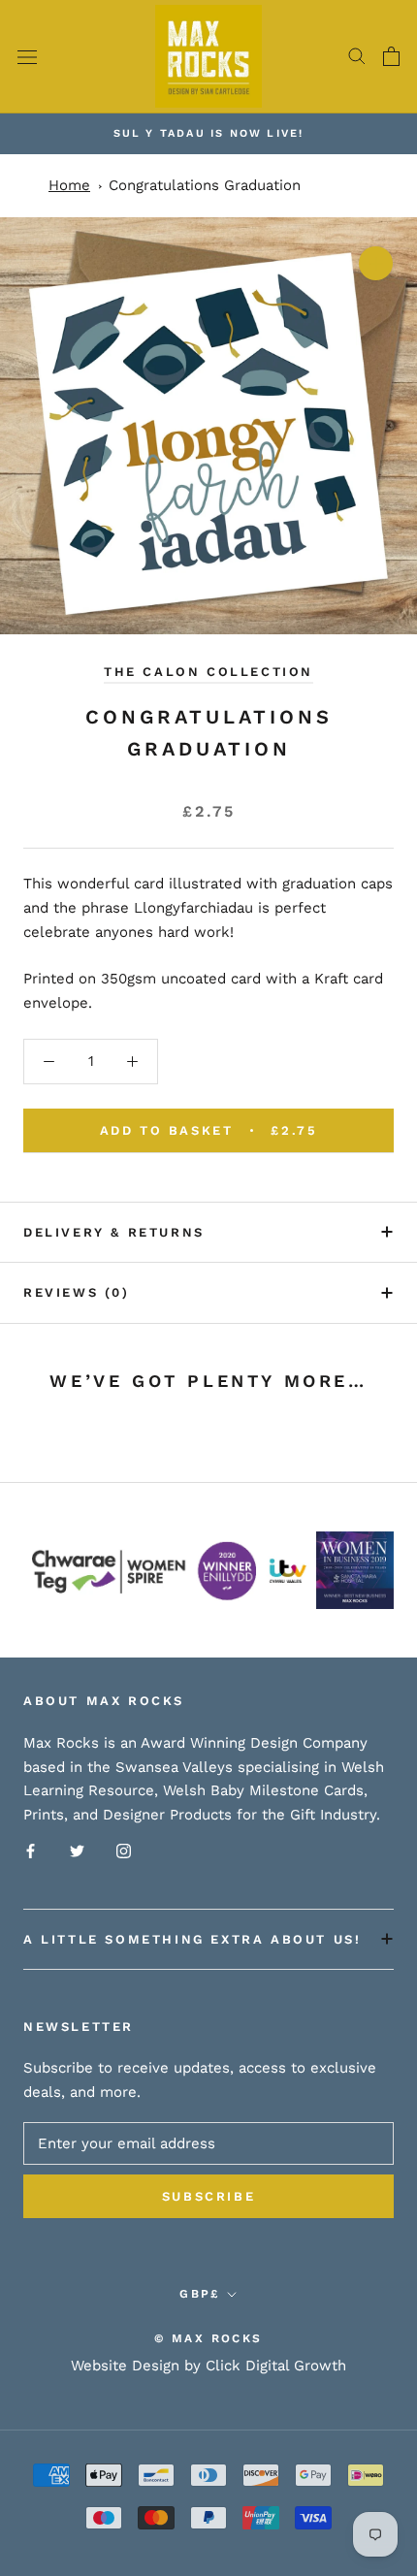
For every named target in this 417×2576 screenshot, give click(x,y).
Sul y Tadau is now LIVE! (209, 133)
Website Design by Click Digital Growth (208, 2366)
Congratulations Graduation (205, 185)
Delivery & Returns (114, 1232)
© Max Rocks (208, 2338)
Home (69, 185)
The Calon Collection (208, 672)
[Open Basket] (391, 56)
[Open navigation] (27, 57)
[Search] (357, 56)
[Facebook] (31, 1850)
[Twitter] (77, 1850)
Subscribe (208, 2196)
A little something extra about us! (192, 1939)
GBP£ (200, 2294)
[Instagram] (124, 1850)
